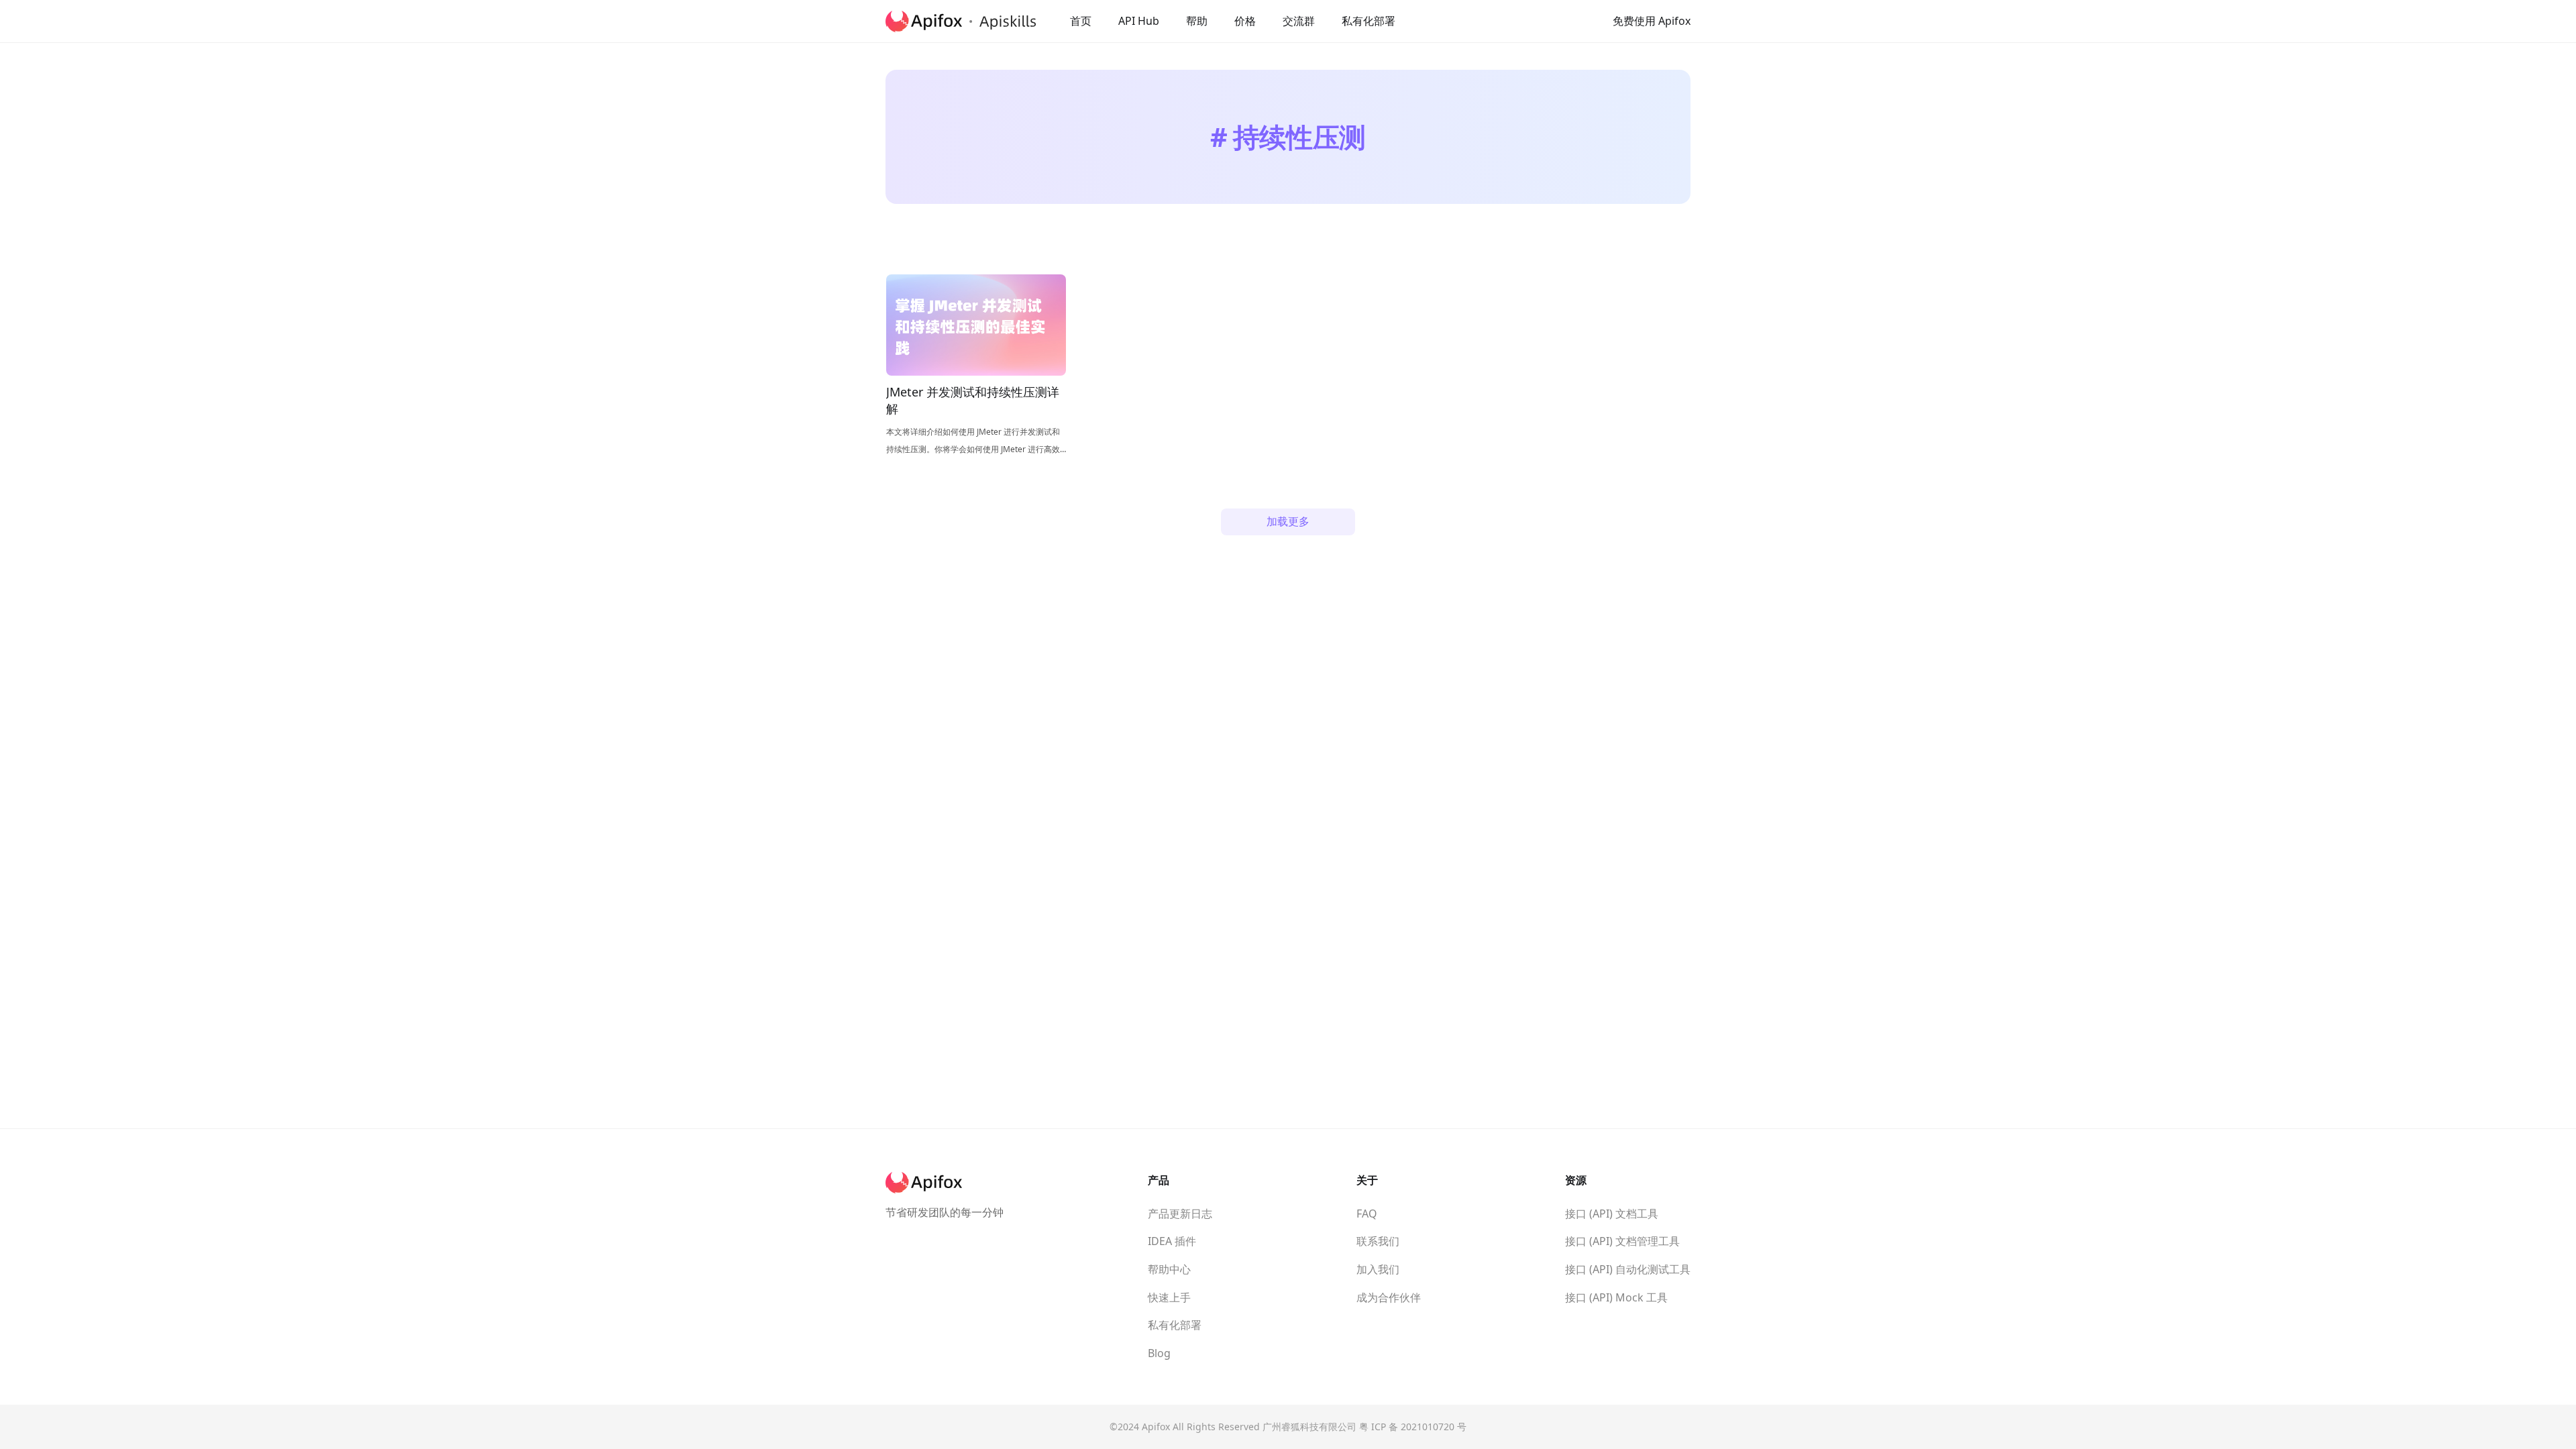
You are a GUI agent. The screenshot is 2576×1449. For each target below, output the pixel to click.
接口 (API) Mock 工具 (1616, 1297)
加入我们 (1378, 1269)
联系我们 (1378, 1241)
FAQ (1367, 1214)
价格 (1245, 21)
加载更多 (1288, 521)
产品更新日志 (1180, 1214)
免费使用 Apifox (1652, 21)
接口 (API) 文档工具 (1612, 1214)
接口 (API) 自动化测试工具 (1628, 1269)
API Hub (1139, 21)
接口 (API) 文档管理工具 (1622, 1241)
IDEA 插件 (1172, 1241)
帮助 (1197, 21)
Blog (1159, 1353)
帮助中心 (1169, 1269)
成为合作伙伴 (1389, 1297)
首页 (1081, 21)
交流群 (1299, 21)
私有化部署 (1368, 21)
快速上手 (1169, 1297)
